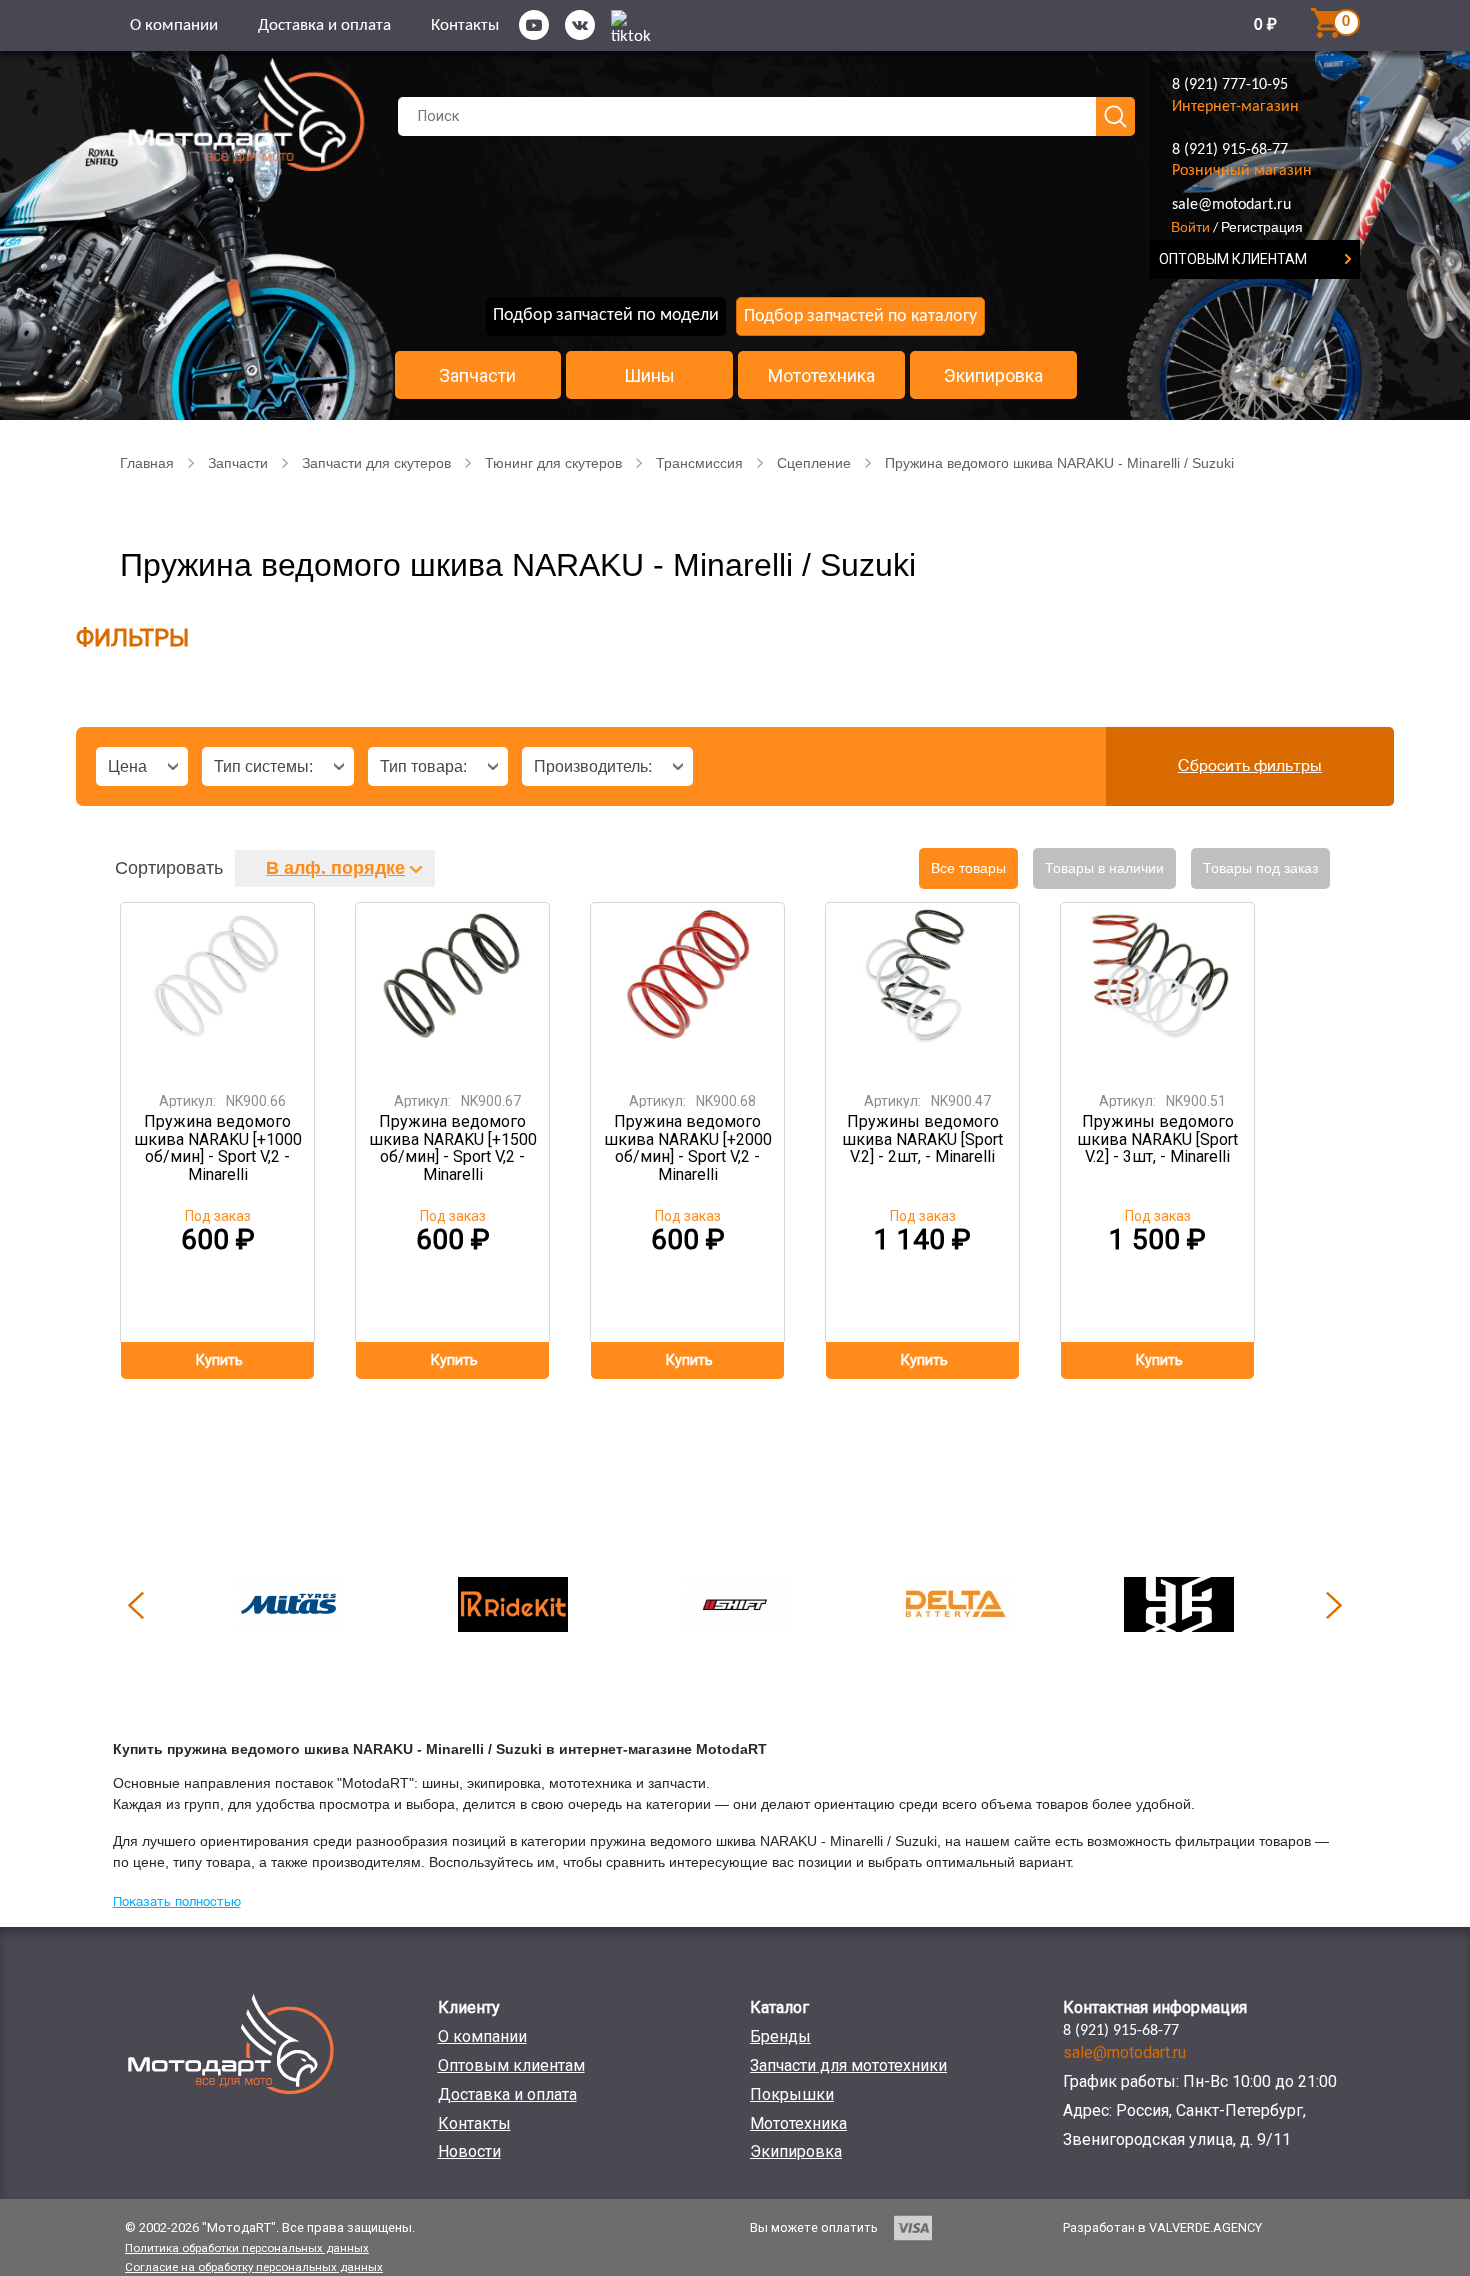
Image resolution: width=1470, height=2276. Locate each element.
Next (1334, 1605)
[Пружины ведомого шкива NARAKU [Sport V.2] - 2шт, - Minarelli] (923, 990)
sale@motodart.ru (1231, 205)
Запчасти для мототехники (848, 2065)
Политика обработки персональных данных (247, 2248)
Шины (649, 376)
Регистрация (1262, 227)
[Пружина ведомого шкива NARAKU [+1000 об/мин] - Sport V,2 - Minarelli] (218, 990)
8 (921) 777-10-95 (1230, 85)
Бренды (780, 2036)
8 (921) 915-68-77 (1230, 150)
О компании (174, 25)
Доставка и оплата (324, 25)
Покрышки (792, 2094)
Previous (136, 1605)
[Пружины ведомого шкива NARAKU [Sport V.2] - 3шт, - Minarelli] (1158, 990)
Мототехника (821, 376)
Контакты (465, 25)
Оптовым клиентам (511, 2065)
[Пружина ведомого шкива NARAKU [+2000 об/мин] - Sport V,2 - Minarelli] (688, 990)
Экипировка (993, 376)
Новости (469, 2151)
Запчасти (477, 376)
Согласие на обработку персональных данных (254, 2267)
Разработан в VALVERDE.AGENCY (1162, 2227)
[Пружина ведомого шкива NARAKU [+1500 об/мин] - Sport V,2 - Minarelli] (453, 990)
